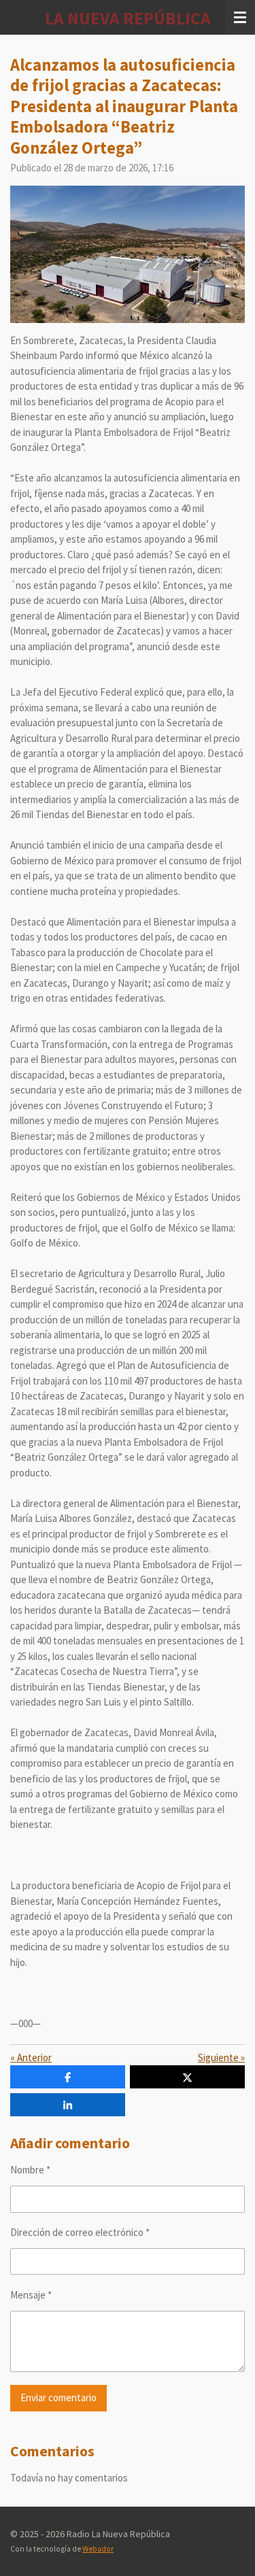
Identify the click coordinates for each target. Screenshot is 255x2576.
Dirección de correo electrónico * (80, 2232)
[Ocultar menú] (240, 17)
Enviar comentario (58, 2397)
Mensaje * (31, 2295)
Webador (98, 2549)
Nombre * (30, 2170)
